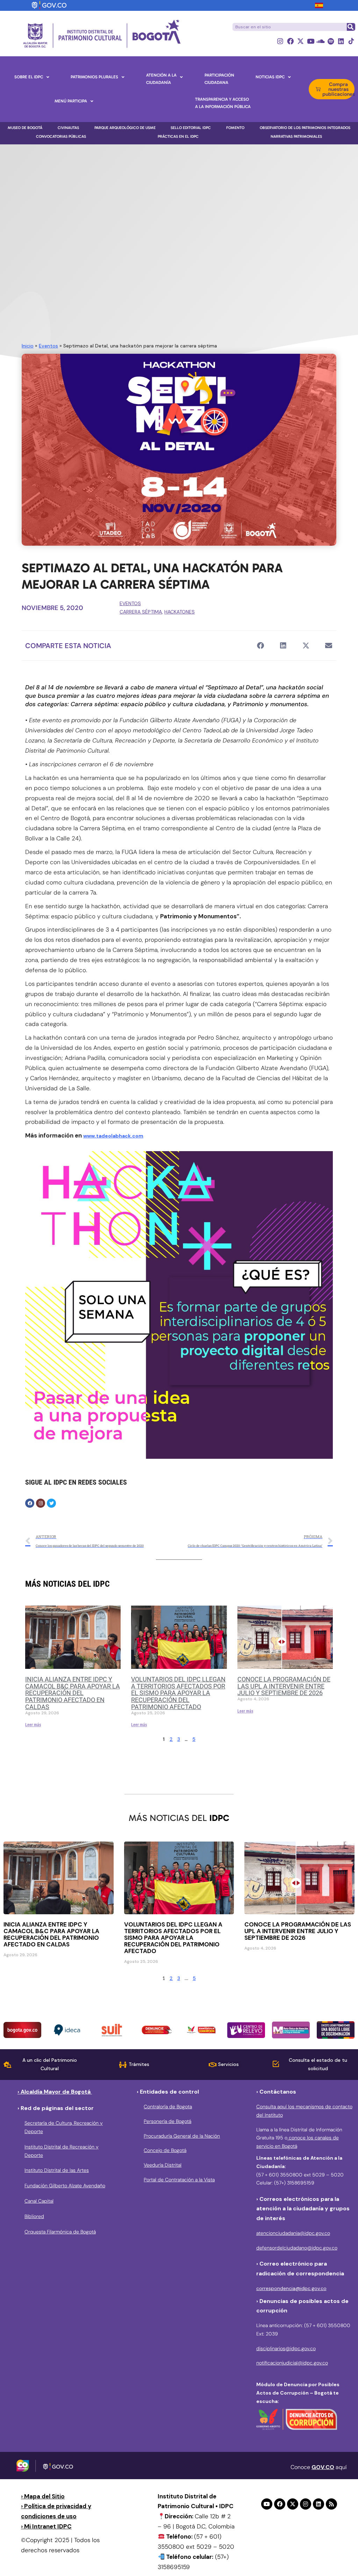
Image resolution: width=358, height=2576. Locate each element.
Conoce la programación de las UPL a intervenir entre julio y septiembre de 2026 (284, 1686)
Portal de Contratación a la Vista (179, 2180)
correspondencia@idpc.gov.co (291, 2288)
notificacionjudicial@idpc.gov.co (292, 2363)
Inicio (28, 346)
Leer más (33, 1725)
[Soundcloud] (321, 41)
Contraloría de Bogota (168, 2107)
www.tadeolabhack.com (113, 1136)
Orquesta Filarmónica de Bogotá (60, 2232)
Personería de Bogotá (167, 2121)
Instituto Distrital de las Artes (57, 2170)
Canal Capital (39, 2201)
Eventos (48, 346)
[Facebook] (290, 41)
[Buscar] (351, 27)
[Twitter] (51, 1503)
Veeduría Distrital (163, 2165)
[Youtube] (311, 41)
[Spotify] (331, 41)
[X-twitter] (300, 41)
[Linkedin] (341, 41)
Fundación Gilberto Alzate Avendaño (65, 2186)
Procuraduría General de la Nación (182, 2136)
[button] (260, 645)
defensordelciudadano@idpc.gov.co (297, 2248)
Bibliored (34, 2216)
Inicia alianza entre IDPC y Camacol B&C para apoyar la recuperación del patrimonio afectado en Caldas (73, 1693)
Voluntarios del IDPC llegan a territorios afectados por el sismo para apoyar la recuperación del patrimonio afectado (178, 1693)
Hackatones (180, 612)
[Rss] (331, 2504)
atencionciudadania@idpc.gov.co (293, 2233)
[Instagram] (280, 41)
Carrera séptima (141, 612)
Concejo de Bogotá (165, 2150)
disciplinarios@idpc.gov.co (286, 2348)
